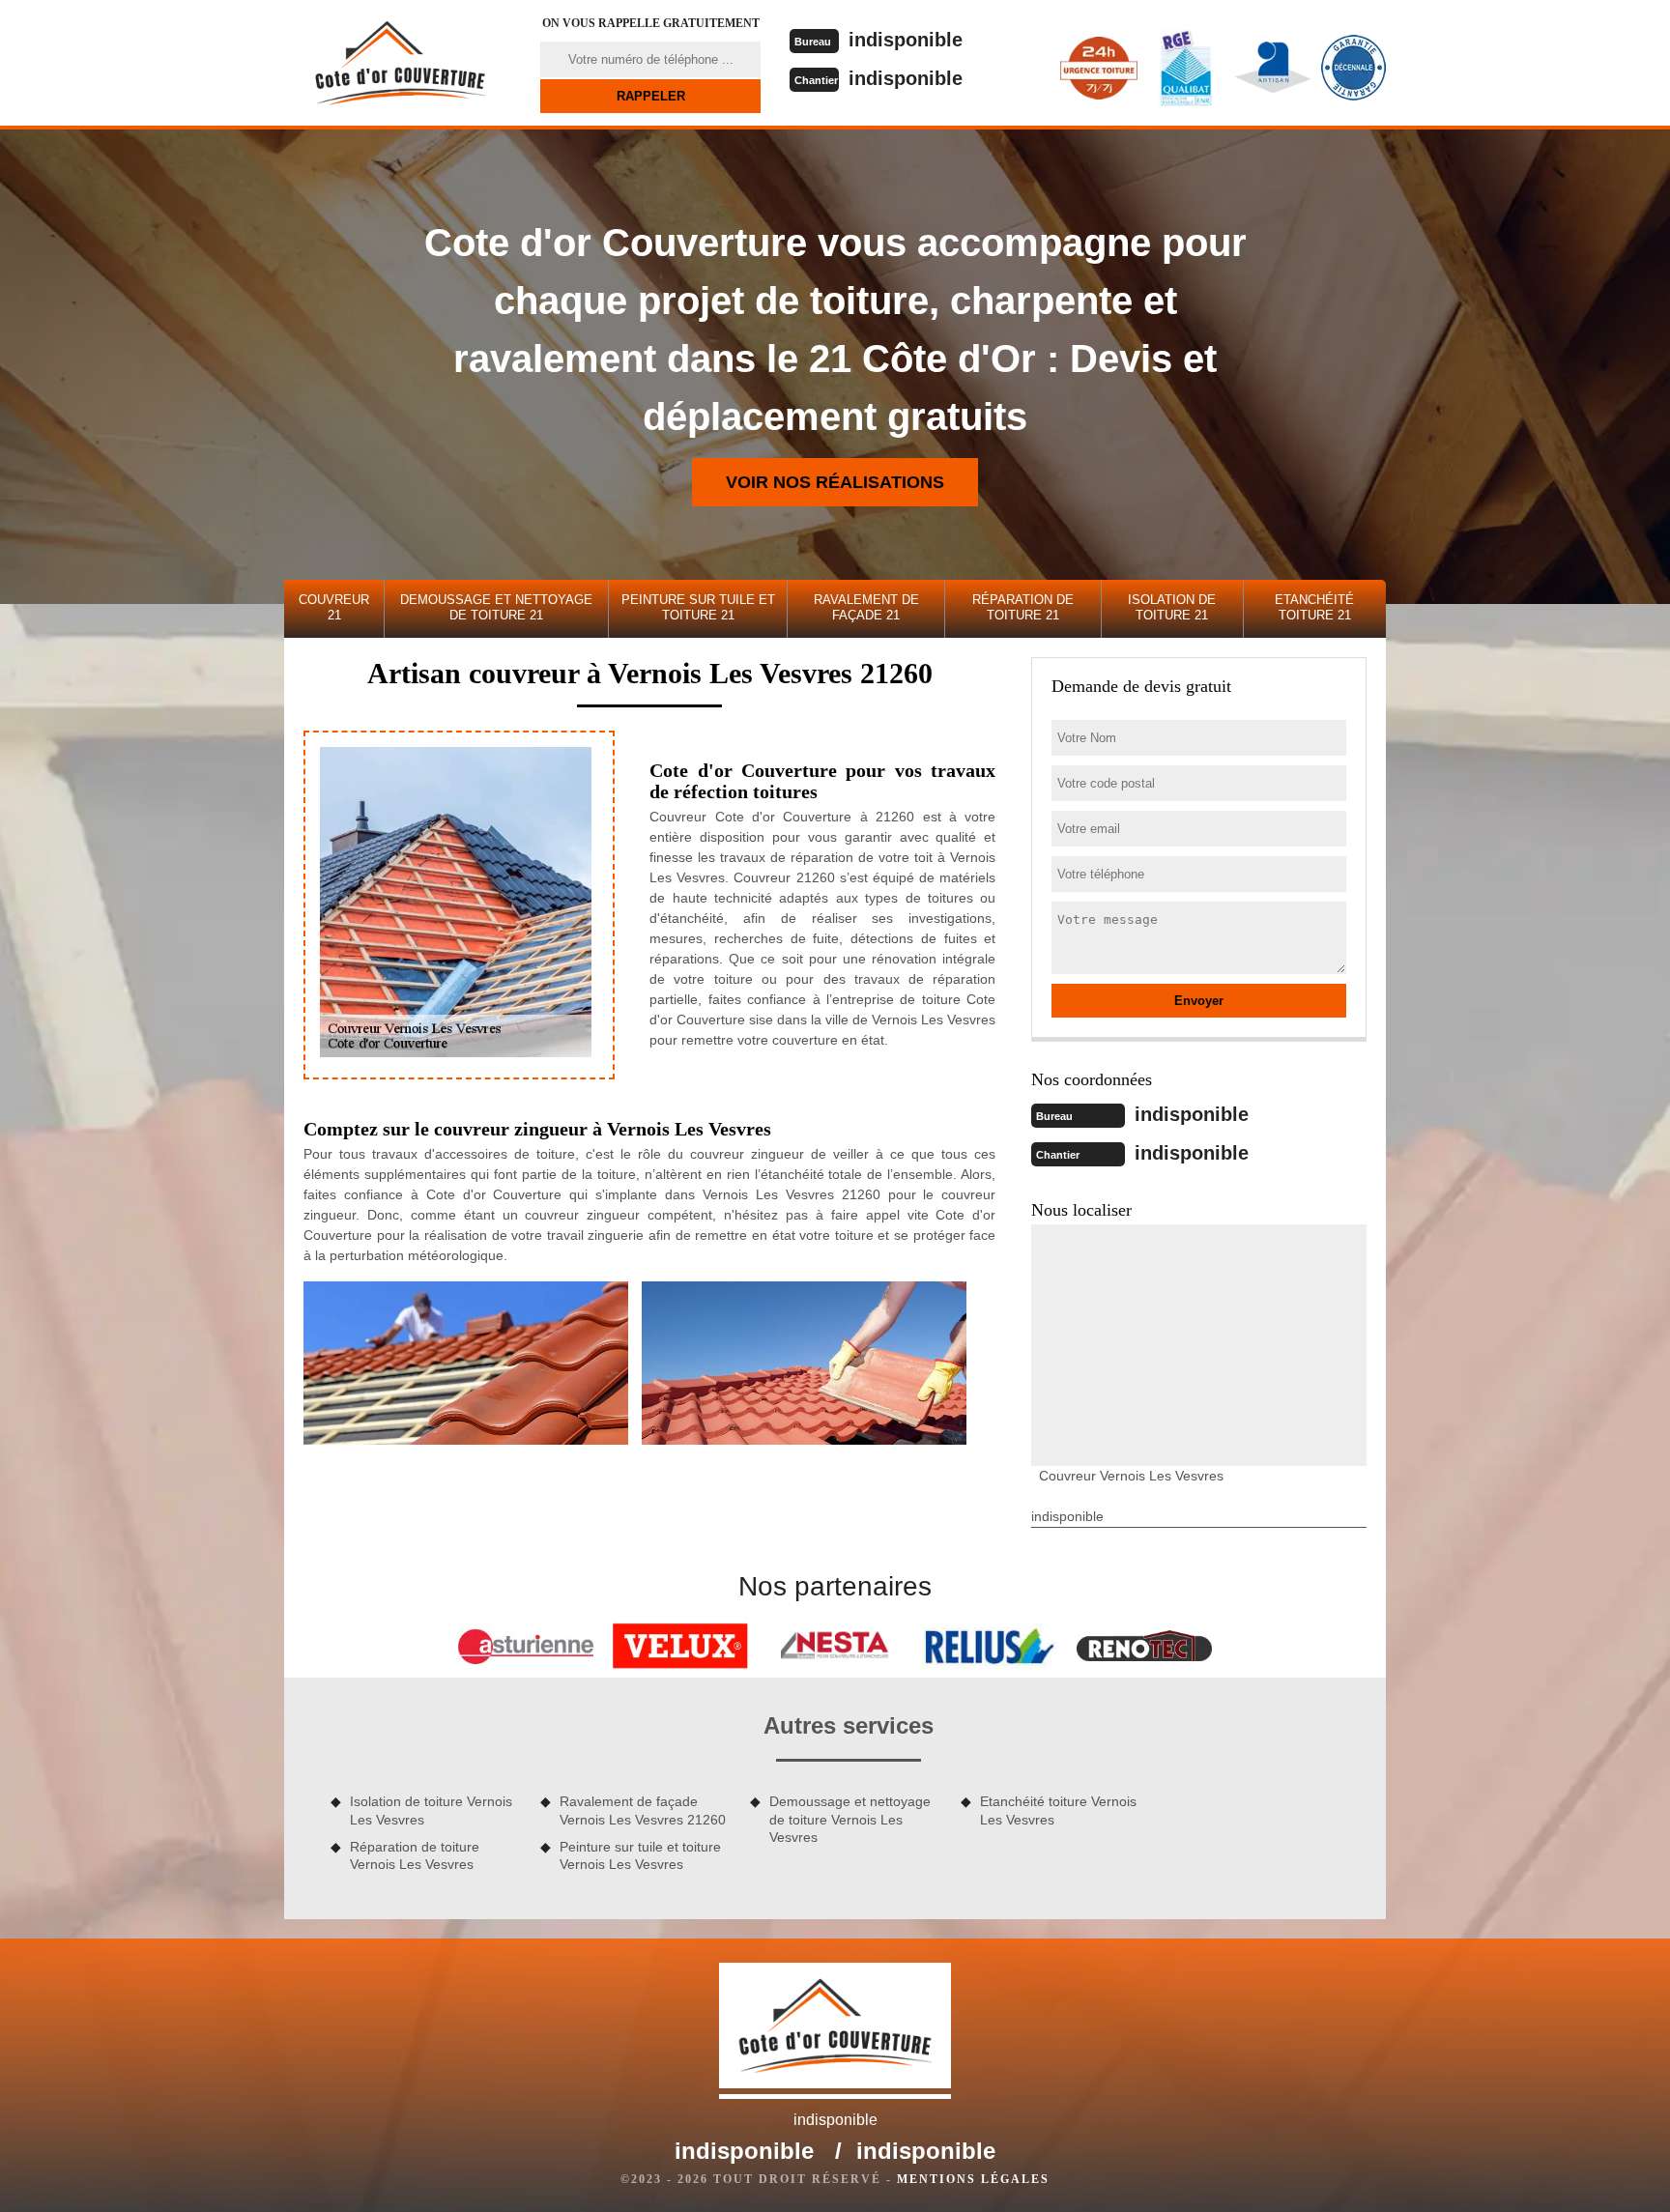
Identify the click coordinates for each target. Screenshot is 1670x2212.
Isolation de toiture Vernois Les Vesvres (431, 1810)
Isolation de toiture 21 (1172, 607)
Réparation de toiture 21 (1023, 607)
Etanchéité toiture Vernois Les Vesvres (1058, 1810)
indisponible (906, 40)
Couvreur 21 (334, 607)
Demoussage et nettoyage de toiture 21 (496, 607)
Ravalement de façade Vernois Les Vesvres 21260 (643, 1810)
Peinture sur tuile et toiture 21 (698, 607)
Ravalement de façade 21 (866, 607)
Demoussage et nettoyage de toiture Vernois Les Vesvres (850, 1819)
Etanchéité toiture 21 (1314, 607)
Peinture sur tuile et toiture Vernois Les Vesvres (640, 1855)
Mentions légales (973, 2179)
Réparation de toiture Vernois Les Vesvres (415, 1855)
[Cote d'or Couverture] (400, 63)
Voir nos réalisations (835, 482)
